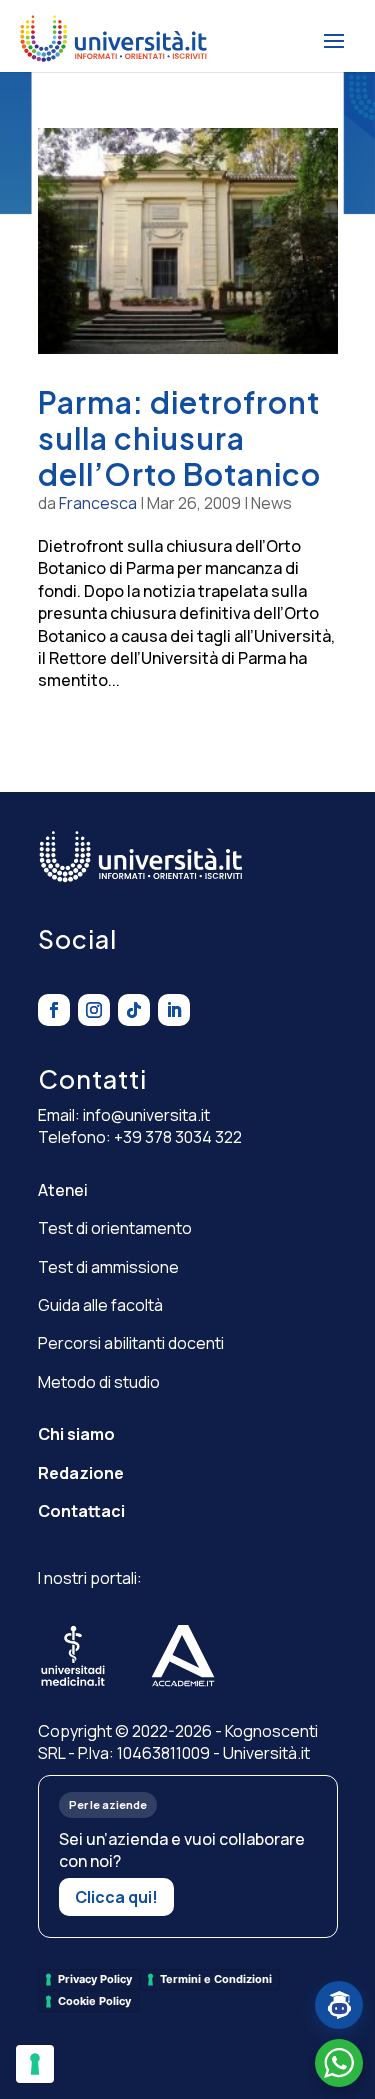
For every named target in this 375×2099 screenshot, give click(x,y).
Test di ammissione (108, 1267)
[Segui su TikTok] (134, 1010)
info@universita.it (146, 1115)
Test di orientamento (115, 1228)
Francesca (98, 503)
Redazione (81, 1473)
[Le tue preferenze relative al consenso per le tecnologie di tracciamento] (35, 2064)
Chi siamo (76, 1434)
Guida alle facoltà (100, 1305)
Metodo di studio (99, 1382)
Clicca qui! (116, 1897)
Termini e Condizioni (216, 1979)
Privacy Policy (95, 1979)
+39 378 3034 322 (178, 1137)
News (271, 503)
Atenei (63, 1190)
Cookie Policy (94, 2001)
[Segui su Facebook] (54, 1010)
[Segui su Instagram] (94, 1010)
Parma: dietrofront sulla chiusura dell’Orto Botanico (179, 438)
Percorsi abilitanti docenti (131, 1343)
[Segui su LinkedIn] (174, 1010)
